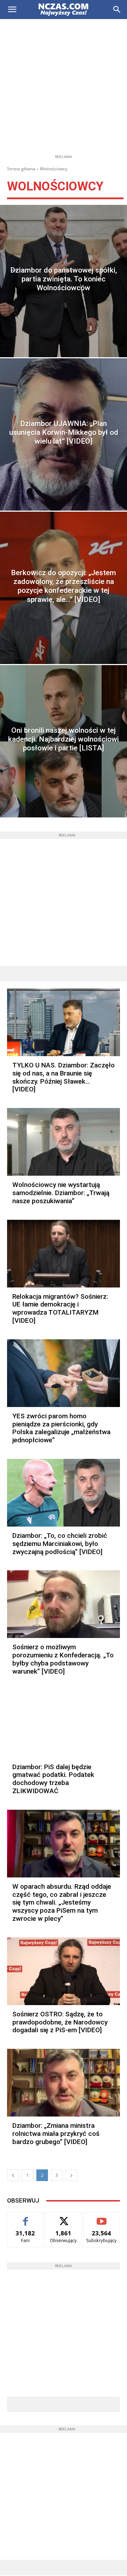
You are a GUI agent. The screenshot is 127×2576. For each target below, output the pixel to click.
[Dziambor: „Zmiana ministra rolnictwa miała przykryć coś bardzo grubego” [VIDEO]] (64, 2083)
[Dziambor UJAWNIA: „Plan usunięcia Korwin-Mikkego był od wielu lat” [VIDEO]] (64, 434)
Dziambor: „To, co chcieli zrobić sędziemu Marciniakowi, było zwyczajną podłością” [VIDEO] (60, 1544)
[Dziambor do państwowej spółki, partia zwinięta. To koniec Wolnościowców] (64, 281)
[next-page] (71, 2175)
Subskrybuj (102, 2218)
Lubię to (26, 2218)
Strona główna (21, 169)
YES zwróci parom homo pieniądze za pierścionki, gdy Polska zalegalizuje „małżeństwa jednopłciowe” (61, 1428)
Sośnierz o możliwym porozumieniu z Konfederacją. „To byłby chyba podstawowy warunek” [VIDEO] (63, 1659)
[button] (12, 10)
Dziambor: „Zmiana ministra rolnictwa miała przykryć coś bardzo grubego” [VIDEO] (56, 2134)
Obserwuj (64, 2218)
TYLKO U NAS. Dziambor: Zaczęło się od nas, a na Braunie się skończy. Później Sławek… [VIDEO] (64, 1077)
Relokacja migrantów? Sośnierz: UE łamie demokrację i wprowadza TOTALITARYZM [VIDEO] (60, 1308)
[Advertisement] (64, 86)
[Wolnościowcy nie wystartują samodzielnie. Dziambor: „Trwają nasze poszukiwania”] (64, 1142)
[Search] (117, 10)
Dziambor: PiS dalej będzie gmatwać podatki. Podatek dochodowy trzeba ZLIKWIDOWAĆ (53, 1779)
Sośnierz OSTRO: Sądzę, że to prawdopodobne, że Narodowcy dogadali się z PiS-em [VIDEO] (60, 2022)
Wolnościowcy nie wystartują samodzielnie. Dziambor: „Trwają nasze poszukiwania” (61, 1193)
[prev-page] (13, 2175)
